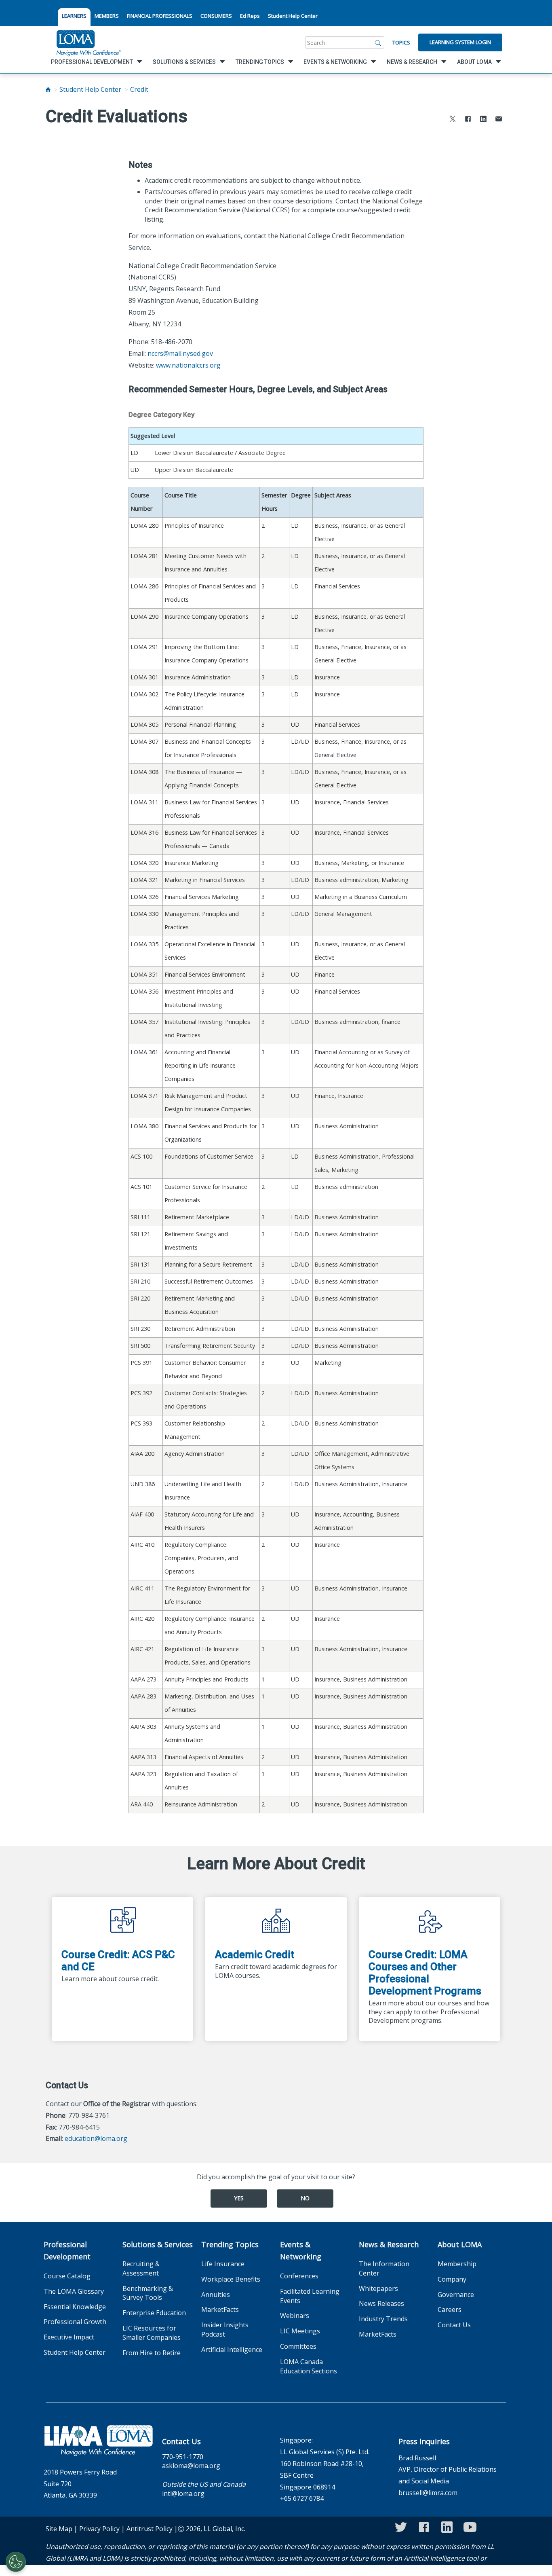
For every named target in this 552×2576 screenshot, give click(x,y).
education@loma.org (96, 2138)
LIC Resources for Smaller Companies (152, 2333)
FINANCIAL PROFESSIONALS (160, 16)
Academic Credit (255, 1954)
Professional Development (67, 2250)
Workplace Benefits (231, 2279)
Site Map (59, 2529)
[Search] (378, 42)
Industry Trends (383, 2319)
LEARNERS (74, 16)
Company (452, 2279)
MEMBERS (107, 16)
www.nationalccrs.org (188, 365)
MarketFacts (220, 2310)
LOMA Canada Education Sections (309, 2366)
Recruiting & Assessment (141, 2268)
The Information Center (384, 2268)
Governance (456, 2295)
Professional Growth (75, 2322)
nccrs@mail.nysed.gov (180, 353)
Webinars (295, 2316)
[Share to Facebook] (468, 120)
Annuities (216, 2295)
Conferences (299, 2276)
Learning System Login (460, 42)
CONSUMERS (216, 16)
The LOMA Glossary (74, 2291)
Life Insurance (223, 2264)
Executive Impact (69, 2337)
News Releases (381, 2303)
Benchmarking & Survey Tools (148, 2293)
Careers (450, 2310)
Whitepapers (378, 2288)
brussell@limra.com (428, 2493)
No (305, 2198)
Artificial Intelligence (232, 2350)
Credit (139, 89)
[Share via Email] (499, 120)
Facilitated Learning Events (310, 2296)
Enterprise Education (154, 2313)
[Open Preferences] (16, 2562)
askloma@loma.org (191, 2466)
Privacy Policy (99, 2529)
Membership (457, 2264)
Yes (239, 2198)
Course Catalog (67, 2276)
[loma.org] (88, 42)
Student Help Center (293, 16)
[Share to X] (453, 120)
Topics (401, 42)
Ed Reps (250, 16)
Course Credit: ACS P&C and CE (118, 1961)
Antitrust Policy (150, 2529)
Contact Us (454, 2325)
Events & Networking (301, 2250)
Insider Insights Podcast (225, 2330)
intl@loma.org (183, 2494)
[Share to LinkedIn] (483, 120)
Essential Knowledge (75, 2307)
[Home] (48, 89)
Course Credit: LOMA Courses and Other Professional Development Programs (425, 1973)
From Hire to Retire (152, 2353)
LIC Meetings (300, 2331)
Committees (298, 2346)
